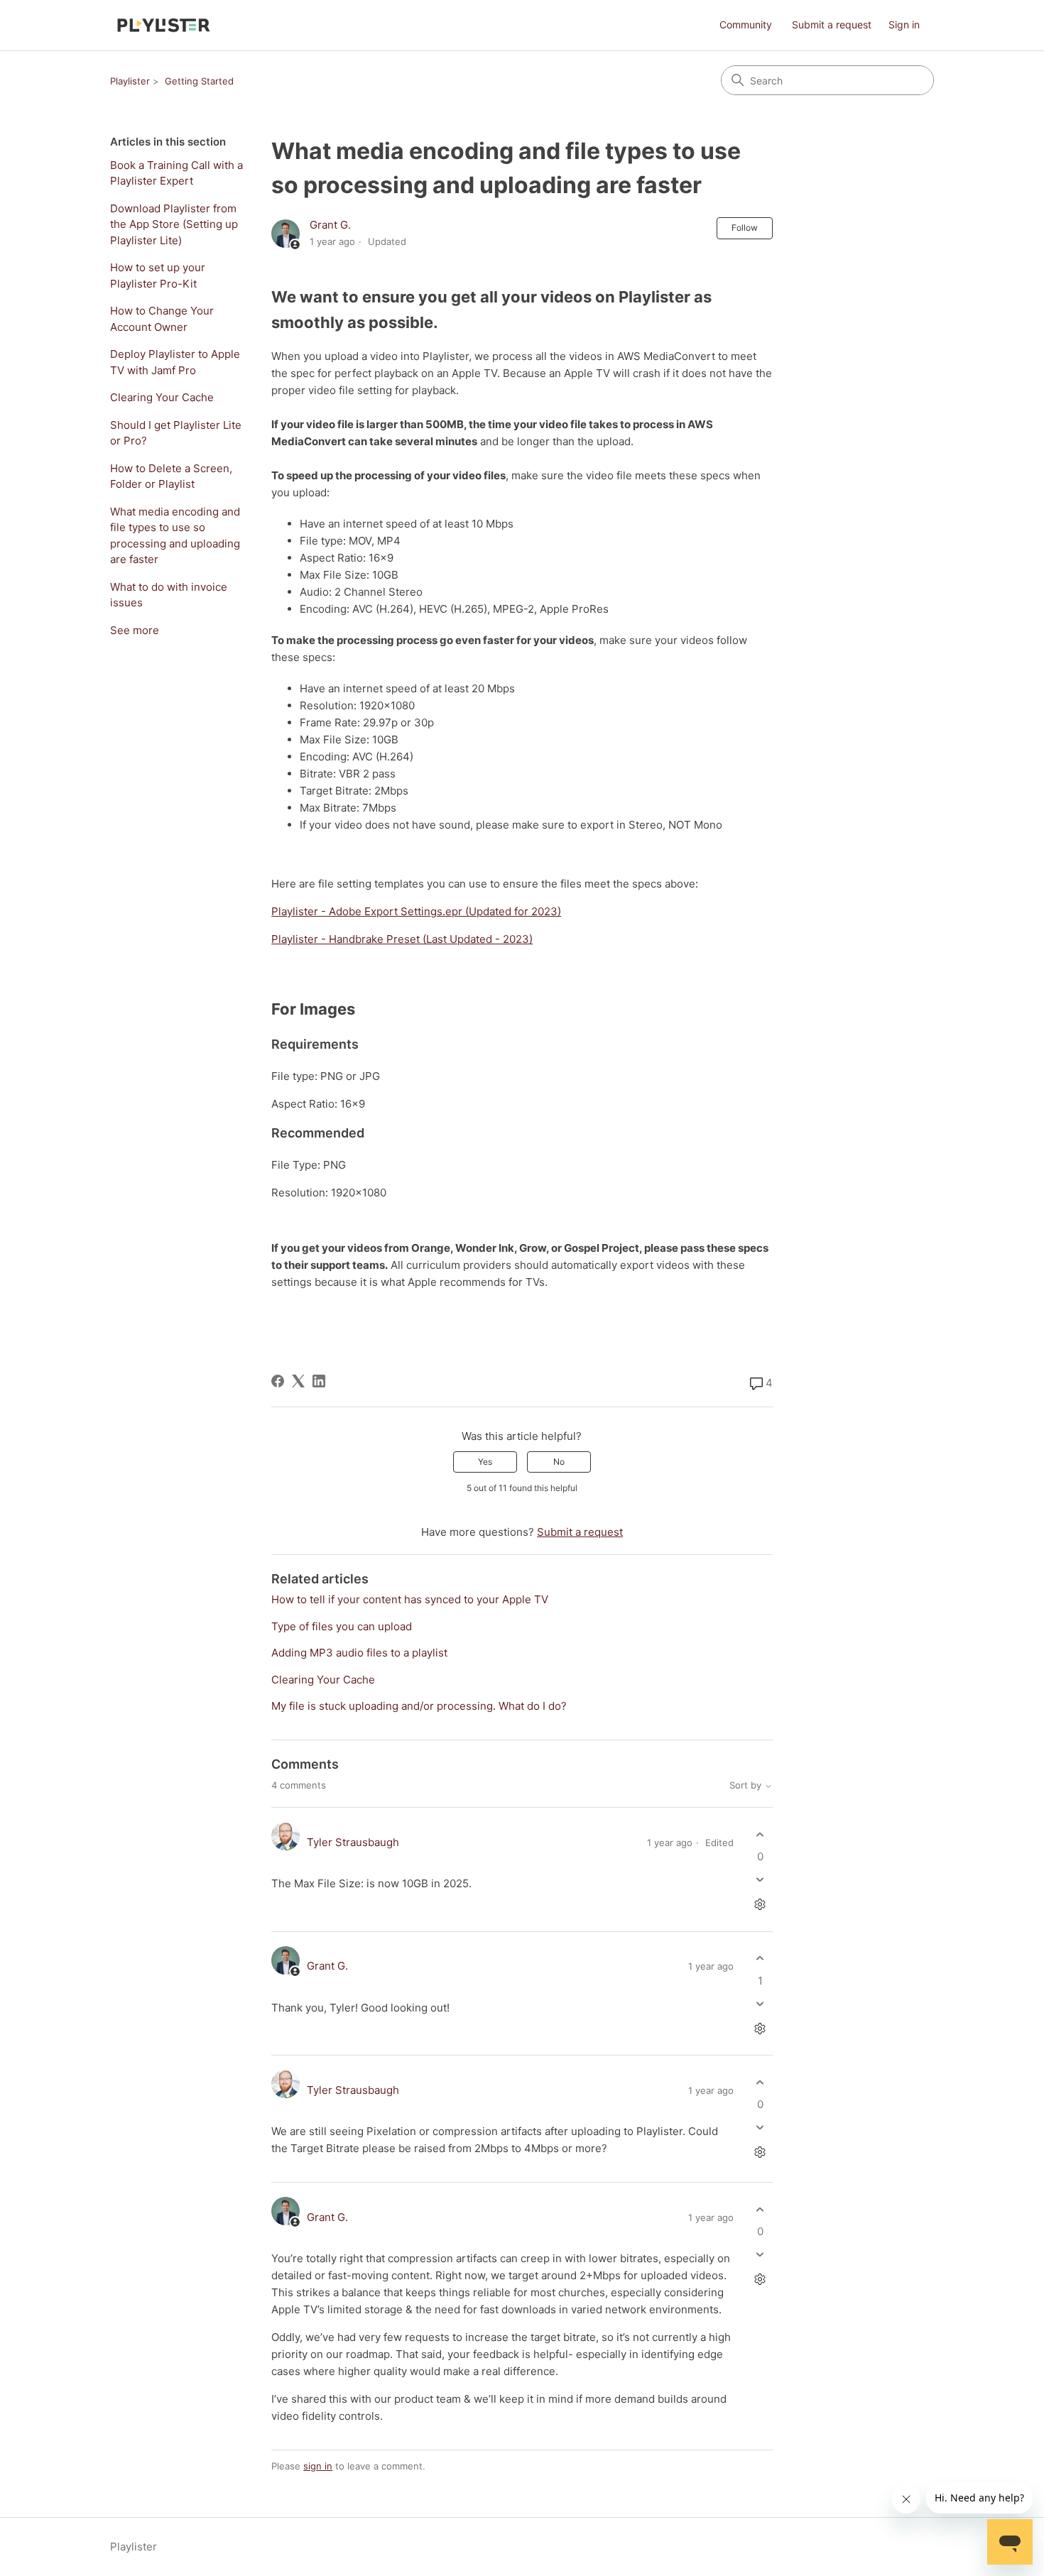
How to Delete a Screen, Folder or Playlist (171, 476)
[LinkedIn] (319, 1381)
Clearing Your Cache (162, 397)
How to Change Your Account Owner (162, 319)
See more (135, 630)
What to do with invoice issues (169, 595)
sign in (318, 2466)
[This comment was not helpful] (760, 1880)
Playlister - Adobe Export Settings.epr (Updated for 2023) (416, 911)
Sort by (747, 1785)
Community (746, 24)
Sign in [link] (904, 24)
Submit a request (832, 24)
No (559, 1462)
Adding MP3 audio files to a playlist (359, 1653)
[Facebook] (278, 1381)
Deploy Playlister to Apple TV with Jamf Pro (175, 362)
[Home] (164, 25)
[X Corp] (298, 1381)
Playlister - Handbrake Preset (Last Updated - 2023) (402, 939)
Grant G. (330, 225)
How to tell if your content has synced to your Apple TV (410, 1599)
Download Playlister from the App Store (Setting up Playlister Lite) (174, 224)
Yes (485, 1462)
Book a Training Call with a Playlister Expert (176, 173)
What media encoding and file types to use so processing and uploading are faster (175, 536)
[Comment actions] (760, 1905)
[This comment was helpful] (760, 1834)
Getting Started (199, 81)
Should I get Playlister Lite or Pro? (176, 433)
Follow (745, 228)
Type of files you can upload (342, 1626)
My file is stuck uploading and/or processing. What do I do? (419, 1706)
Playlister (130, 81)
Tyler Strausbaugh (353, 1842)
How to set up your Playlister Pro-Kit (158, 275)
